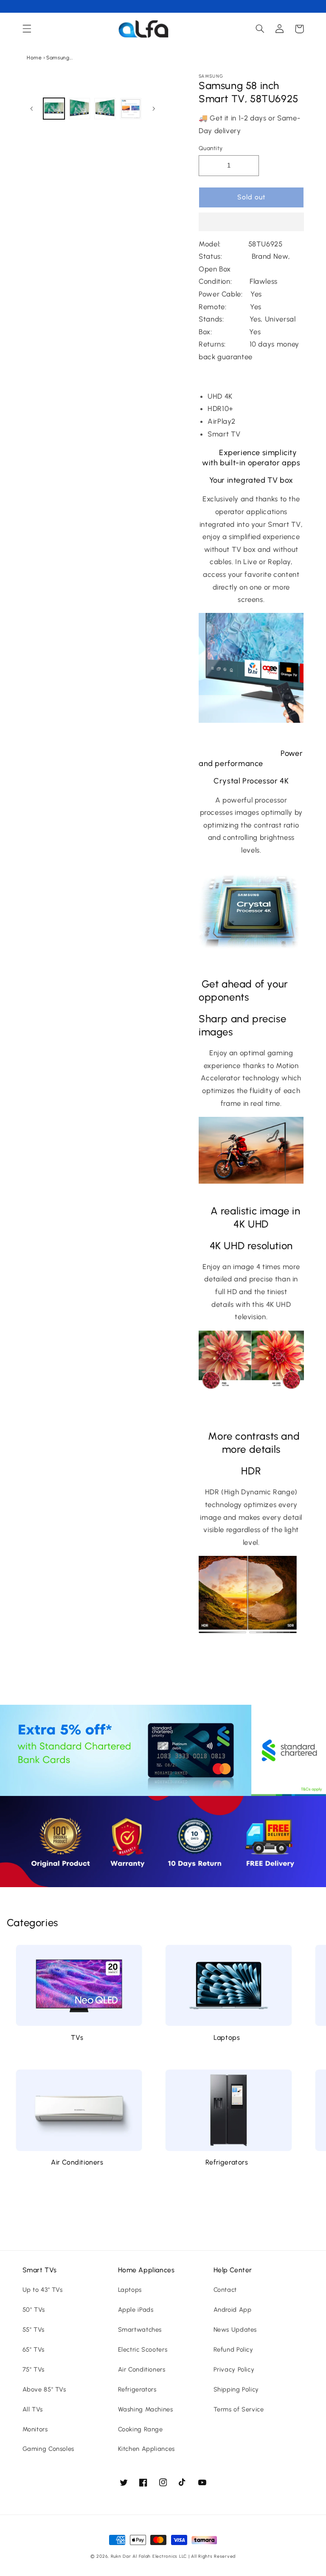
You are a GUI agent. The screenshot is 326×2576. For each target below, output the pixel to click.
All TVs (33, 2409)
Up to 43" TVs (43, 2290)
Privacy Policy (234, 2369)
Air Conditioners (77, 2162)
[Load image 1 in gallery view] (54, 109)
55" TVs (34, 2330)
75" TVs (34, 2369)
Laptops (227, 2038)
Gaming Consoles (48, 2449)
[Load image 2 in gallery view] (79, 109)
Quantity (211, 148)
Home (34, 58)
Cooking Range (141, 2429)
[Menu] (27, 29)
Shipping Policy (236, 2389)
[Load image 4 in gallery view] (131, 109)
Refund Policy (233, 2349)
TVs (77, 2038)
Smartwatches (140, 2330)
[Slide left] (32, 109)
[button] (251, 223)
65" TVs (34, 2349)
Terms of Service (239, 2409)
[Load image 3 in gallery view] (105, 109)
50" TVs (34, 2310)
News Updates (235, 2330)
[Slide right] (154, 109)
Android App (233, 2310)
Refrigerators (227, 2162)
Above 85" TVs (44, 2389)
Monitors (35, 2429)
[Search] (260, 29)
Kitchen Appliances (146, 2449)
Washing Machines (146, 2409)
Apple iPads (136, 2310)
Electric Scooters (143, 2349)
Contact (225, 2290)
